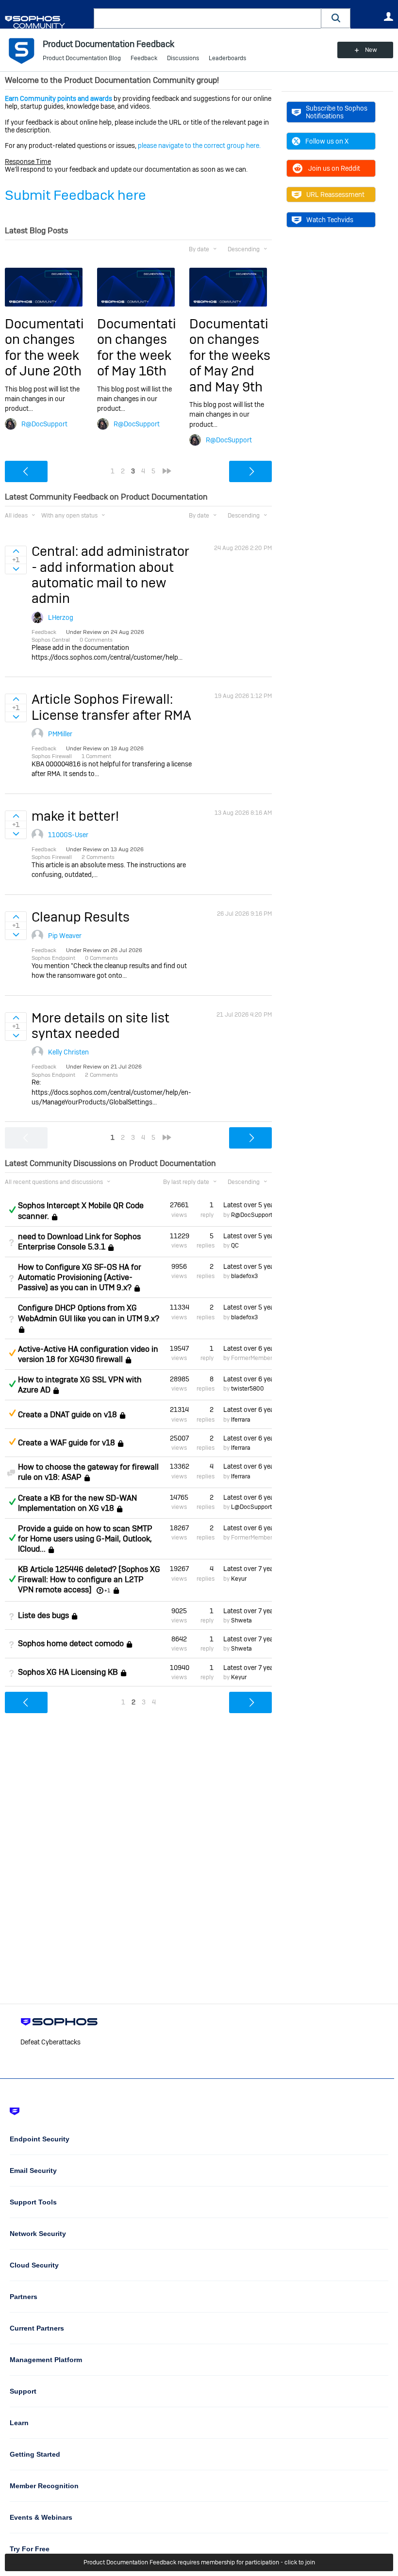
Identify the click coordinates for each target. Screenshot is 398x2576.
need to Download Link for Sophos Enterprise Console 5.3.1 (79, 1242)
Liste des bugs (43, 1615)
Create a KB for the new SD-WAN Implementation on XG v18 (77, 1503)
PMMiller (60, 734)
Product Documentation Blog (82, 58)
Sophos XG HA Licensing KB (68, 1672)
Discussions (183, 58)
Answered (12, 1210)
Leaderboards (227, 58)
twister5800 (248, 1389)
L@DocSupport (251, 1507)
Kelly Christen (68, 1052)
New (371, 50)
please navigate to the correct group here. (199, 146)
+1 (107, 1590)
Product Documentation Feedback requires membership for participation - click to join (199, 2562)
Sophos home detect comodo (71, 1644)
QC (235, 1246)
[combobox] (207, 18)
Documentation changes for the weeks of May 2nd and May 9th (230, 355)
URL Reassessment (335, 194)
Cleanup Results (81, 917)
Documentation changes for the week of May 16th (137, 347)
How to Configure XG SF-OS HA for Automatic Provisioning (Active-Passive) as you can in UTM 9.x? (80, 1277)
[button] (336, 18)
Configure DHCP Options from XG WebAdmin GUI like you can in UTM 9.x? (89, 1313)
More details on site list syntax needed (100, 1026)
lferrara (241, 1420)
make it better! (75, 816)
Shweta (241, 1620)
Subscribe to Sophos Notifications (337, 112)
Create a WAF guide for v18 (66, 1443)
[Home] (47, 22)
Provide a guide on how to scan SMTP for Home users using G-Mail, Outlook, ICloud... (85, 1539)
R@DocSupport (44, 424)
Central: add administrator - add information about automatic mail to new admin (110, 575)
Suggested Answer (12, 1353)
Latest (248, 1205)
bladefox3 (244, 1276)
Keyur (239, 1579)
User (388, 16)
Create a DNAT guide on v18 (67, 1415)
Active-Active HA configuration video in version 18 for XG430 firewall (88, 1354)
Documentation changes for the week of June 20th (44, 347)
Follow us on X (327, 141)
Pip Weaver (65, 936)
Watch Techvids (330, 220)
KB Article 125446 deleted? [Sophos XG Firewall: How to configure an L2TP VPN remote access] (89, 1580)
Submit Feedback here (75, 195)
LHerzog (61, 617)
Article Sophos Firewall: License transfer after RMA (111, 707)
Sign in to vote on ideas (16, 551)
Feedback (144, 58)
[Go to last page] (167, 471)
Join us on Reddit (334, 168)
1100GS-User (68, 835)
